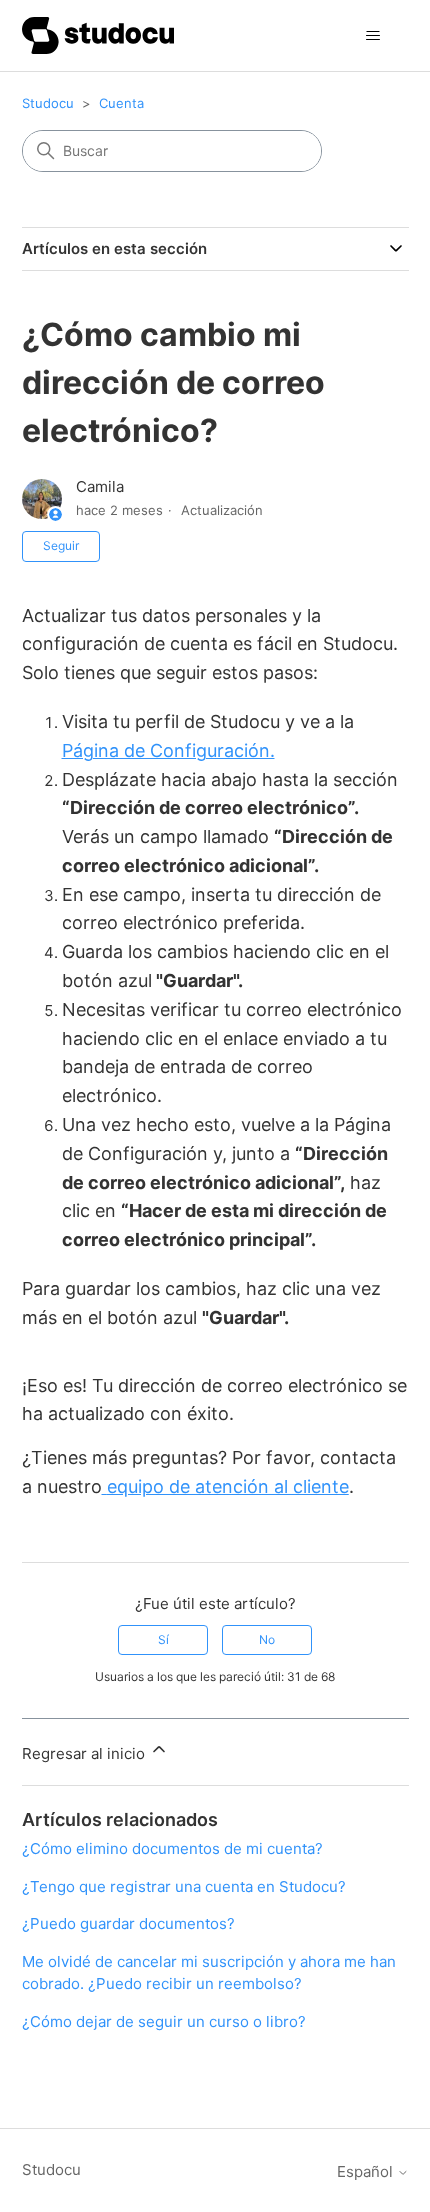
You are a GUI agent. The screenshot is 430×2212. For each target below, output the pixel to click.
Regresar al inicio (85, 1753)
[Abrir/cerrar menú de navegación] (373, 36)
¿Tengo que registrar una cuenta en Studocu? (184, 1886)
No (267, 1639)
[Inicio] (98, 35)
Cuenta (121, 103)
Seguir (61, 545)
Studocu (48, 103)
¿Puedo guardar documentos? (128, 1923)
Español (367, 2171)
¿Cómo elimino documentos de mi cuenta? (172, 1848)
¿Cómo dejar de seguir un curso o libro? (164, 2021)
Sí (163, 1639)
